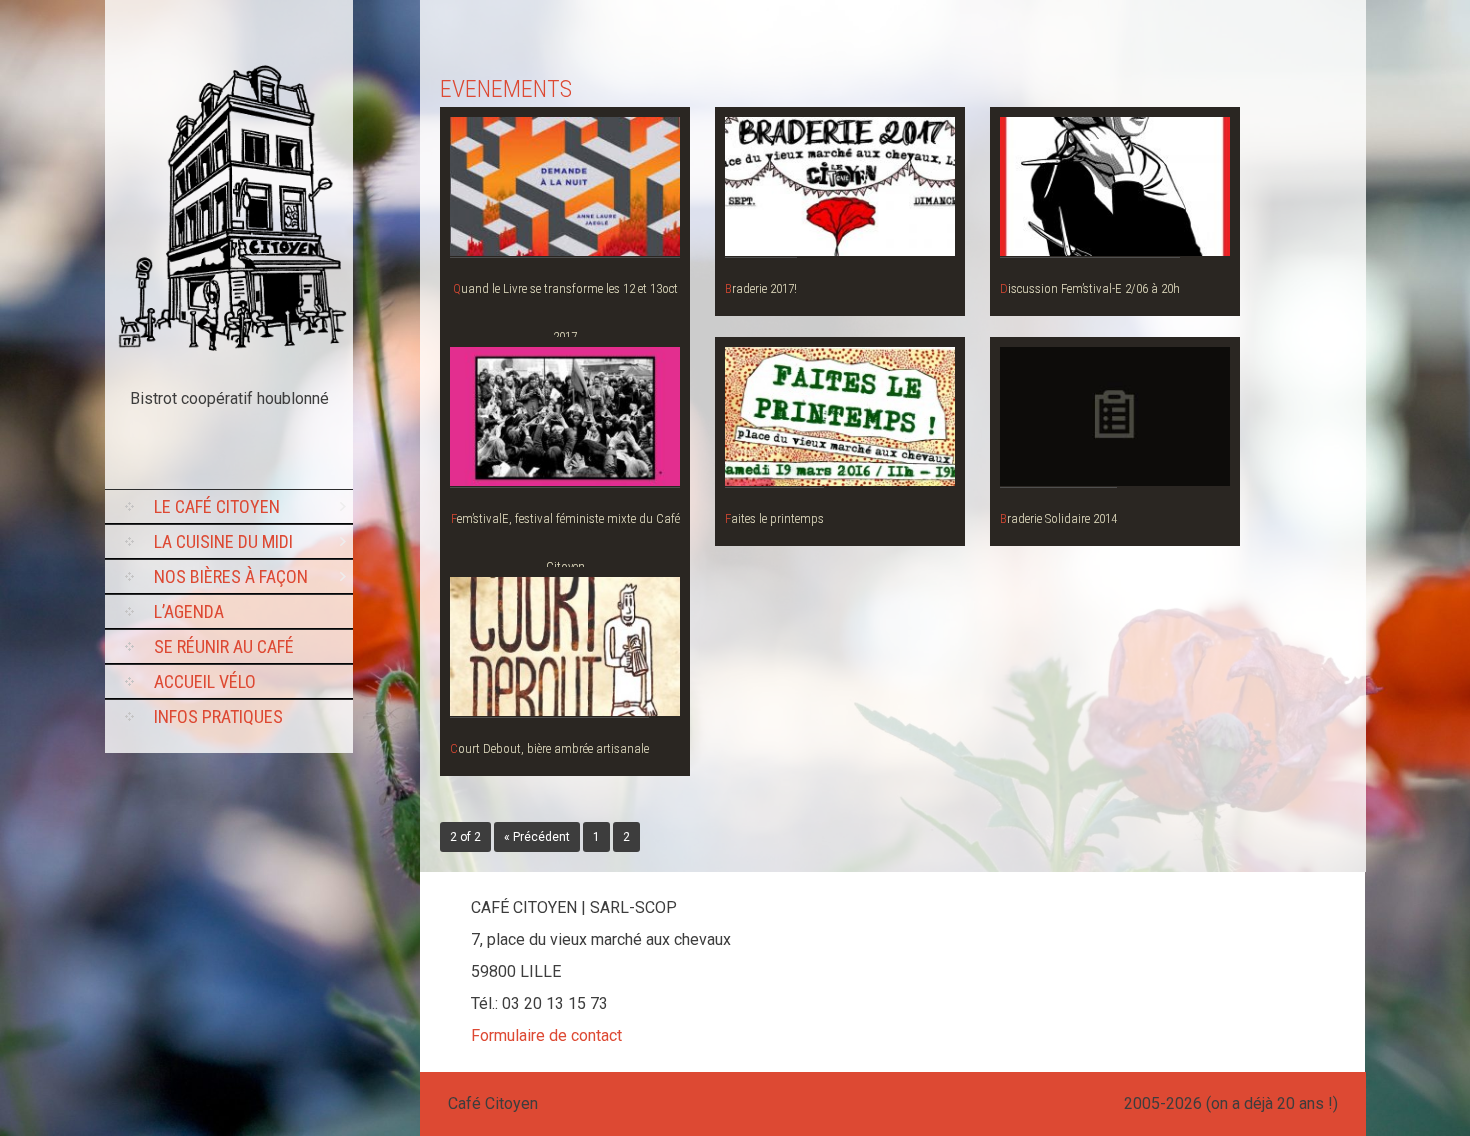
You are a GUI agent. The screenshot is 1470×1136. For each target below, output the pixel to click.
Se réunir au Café (224, 646)
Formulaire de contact (546, 1035)
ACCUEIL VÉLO (205, 681)
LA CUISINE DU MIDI (223, 541)
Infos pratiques (218, 716)
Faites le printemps (774, 518)
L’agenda (189, 611)
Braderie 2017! (761, 288)
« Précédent (537, 837)
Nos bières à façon (231, 576)
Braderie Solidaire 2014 (1058, 518)
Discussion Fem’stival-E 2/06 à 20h (1090, 288)
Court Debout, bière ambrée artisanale (549, 748)
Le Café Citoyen (217, 506)
